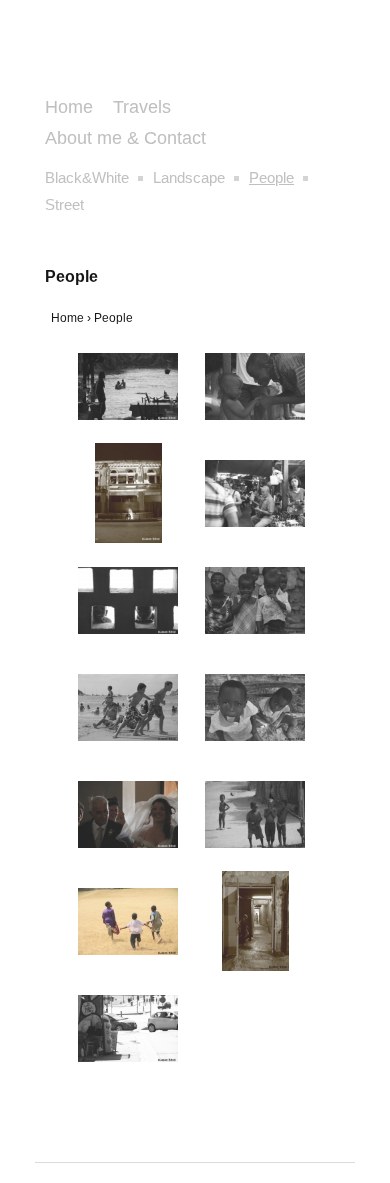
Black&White (87, 177)
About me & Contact (125, 138)
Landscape (189, 177)
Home (69, 107)
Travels (142, 107)
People (271, 177)
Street (64, 204)
